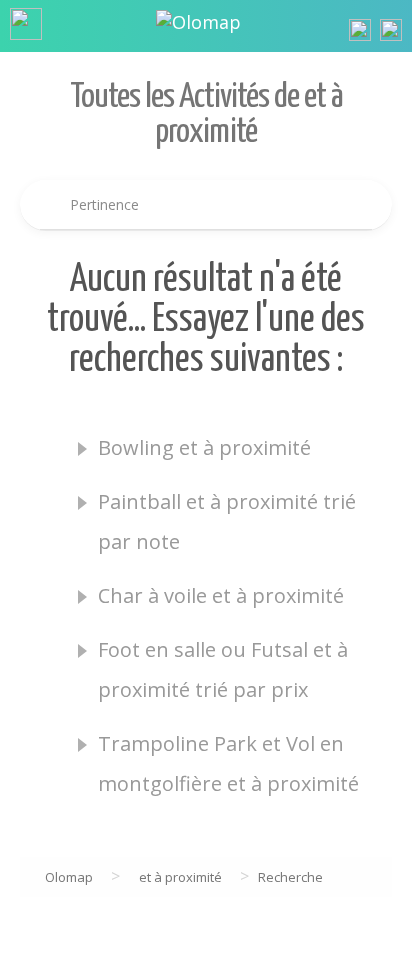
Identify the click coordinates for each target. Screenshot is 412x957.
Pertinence (104, 204)
